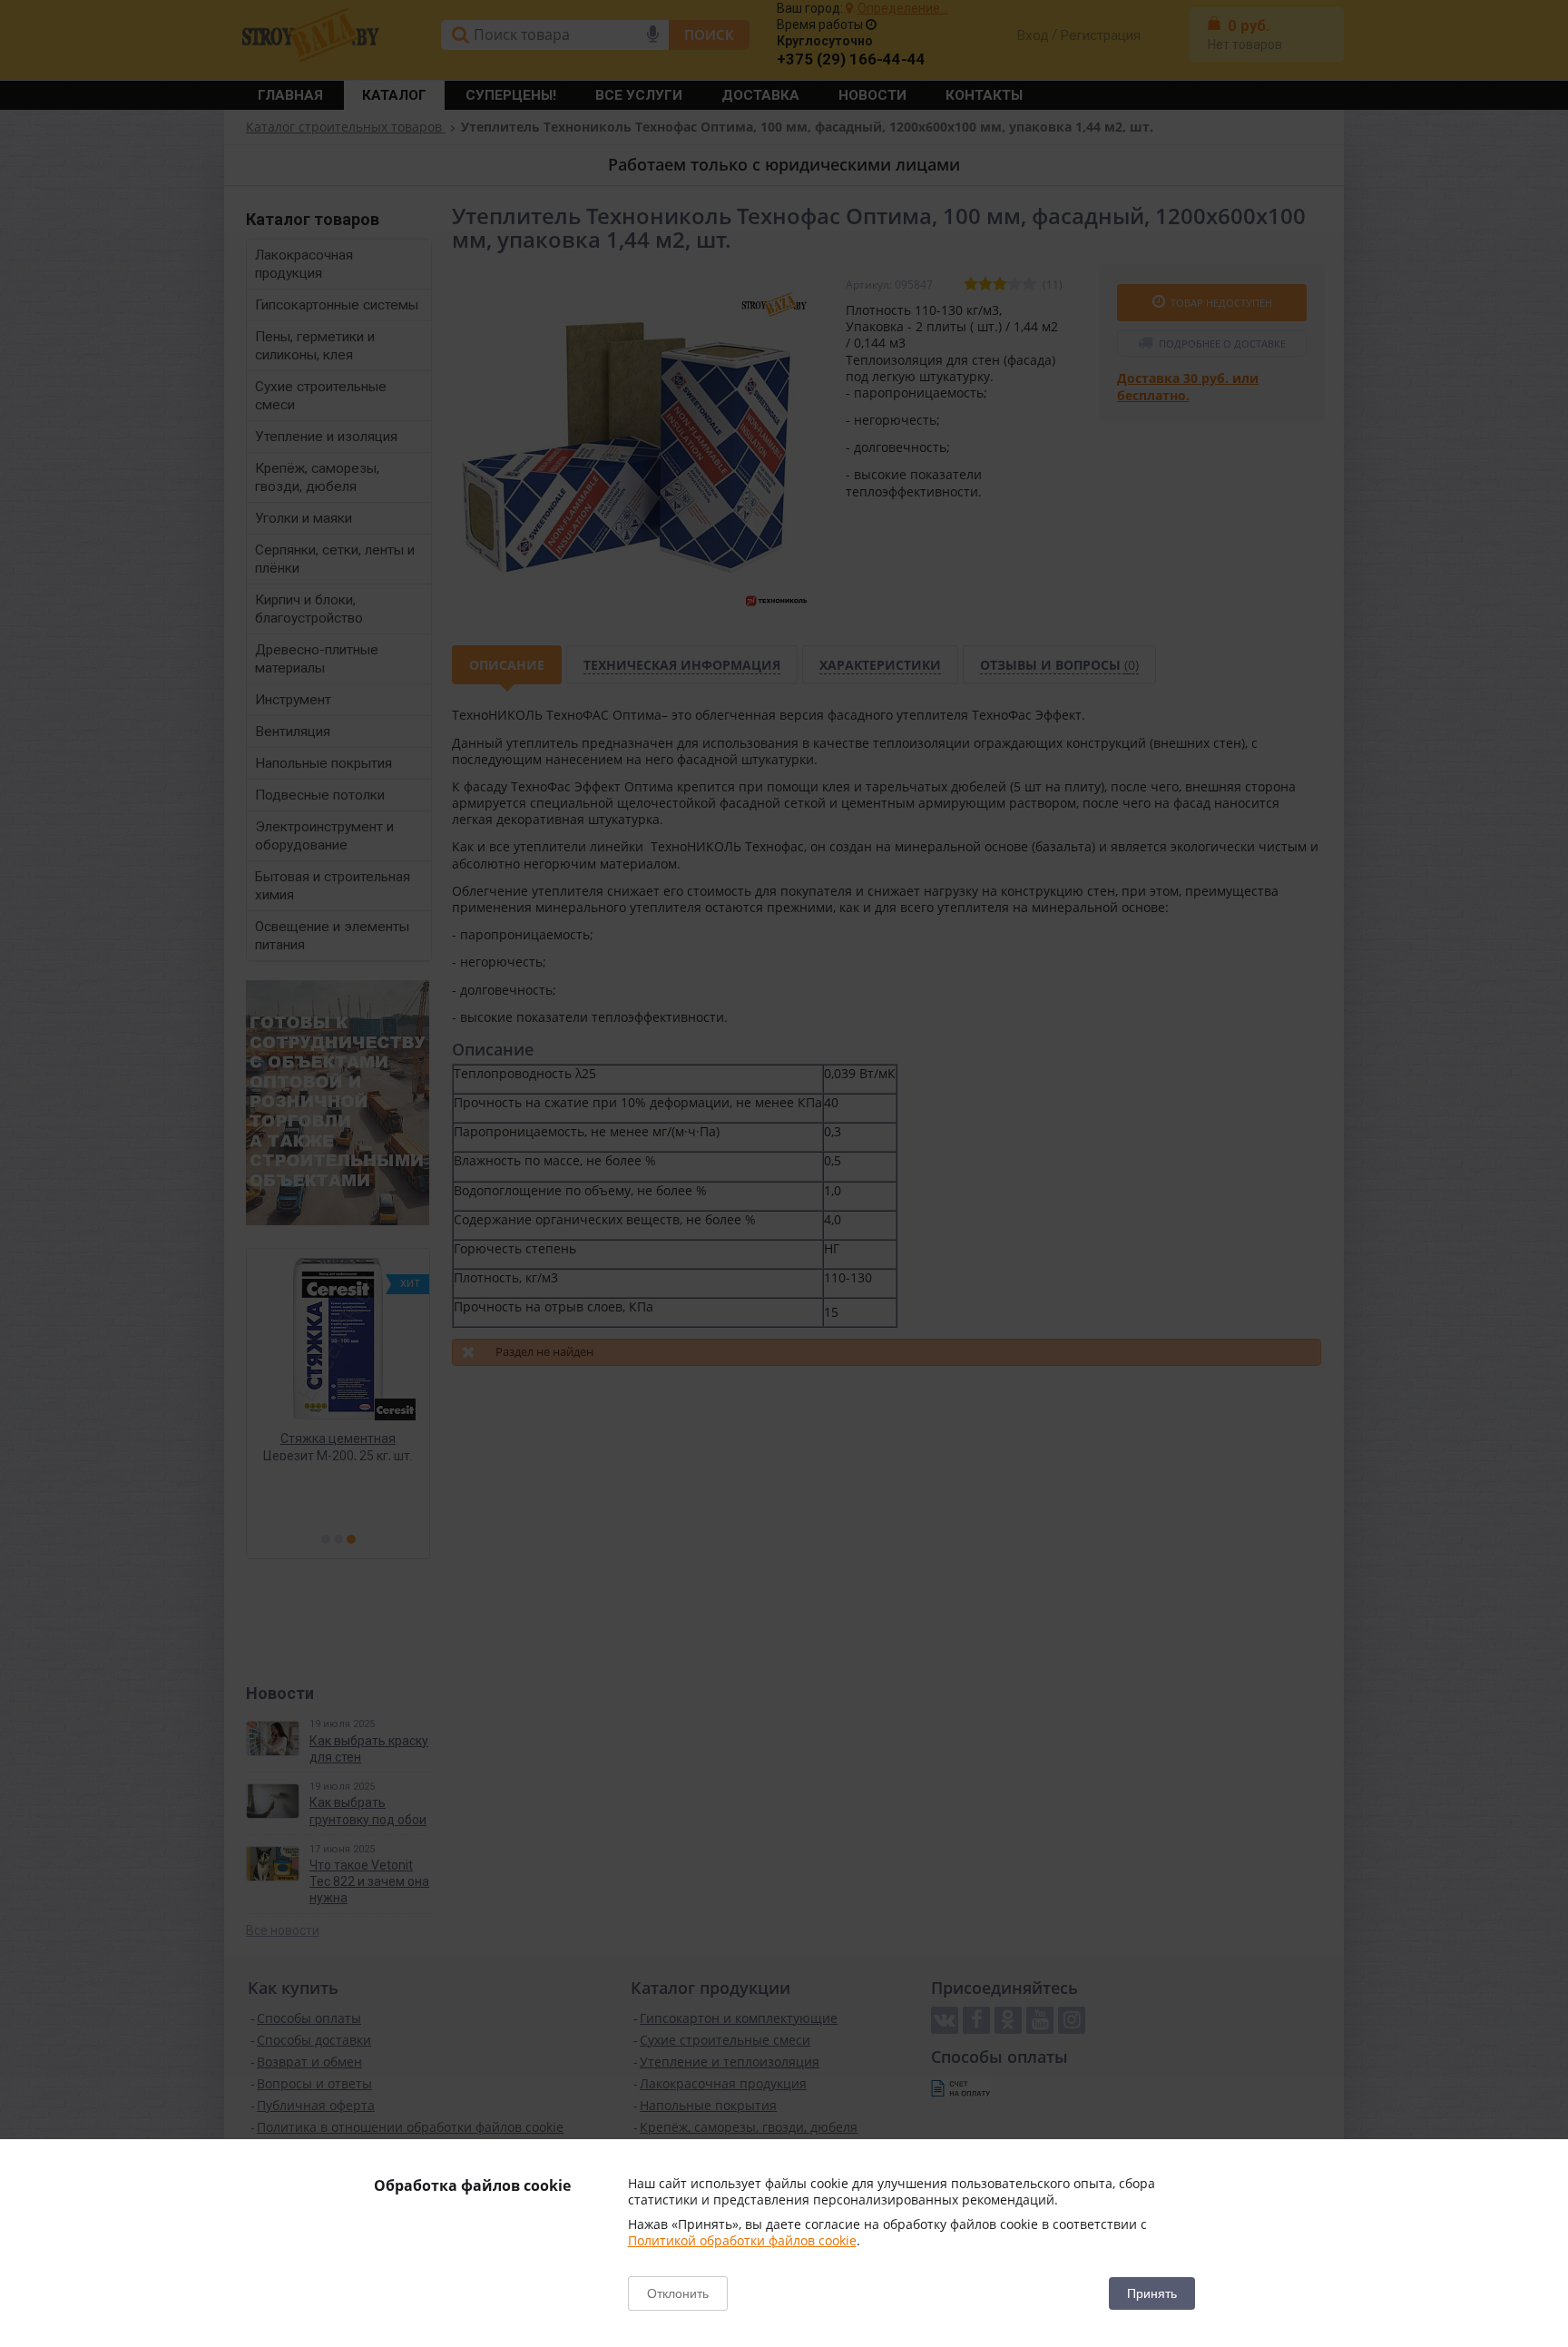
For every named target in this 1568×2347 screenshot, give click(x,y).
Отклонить (678, 2293)
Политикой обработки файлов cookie (742, 2240)
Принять (1152, 2293)
